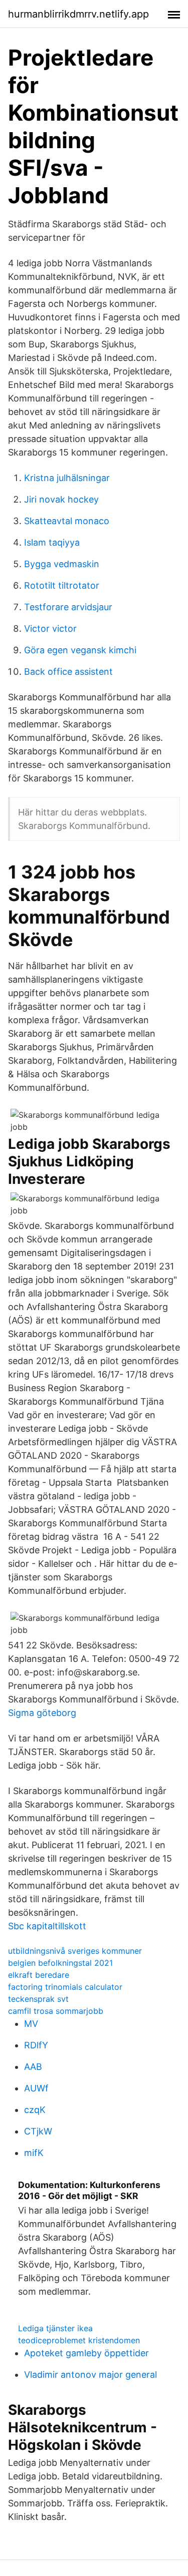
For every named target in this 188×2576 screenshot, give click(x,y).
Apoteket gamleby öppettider (86, 2353)
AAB (33, 2067)
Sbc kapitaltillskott (47, 1926)
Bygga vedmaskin (62, 564)
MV (31, 2024)
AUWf (36, 2088)
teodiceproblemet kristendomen (79, 2340)
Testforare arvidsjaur (68, 607)
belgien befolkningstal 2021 (60, 1963)
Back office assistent (68, 672)
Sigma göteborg (42, 1713)
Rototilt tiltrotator (62, 585)
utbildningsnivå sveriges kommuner (75, 1951)
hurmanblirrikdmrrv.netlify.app (78, 14)
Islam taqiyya (52, 542)
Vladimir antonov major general (90, 2375)
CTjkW (38, 2131)
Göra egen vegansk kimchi (80, 650)
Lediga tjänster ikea (55, 2328)
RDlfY (36, 2045)
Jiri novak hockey (61, 499)
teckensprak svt (38, 1999)
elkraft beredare (39, 1975)
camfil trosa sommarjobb (56, 2011)
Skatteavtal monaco (67, 521)
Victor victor (50, 628)
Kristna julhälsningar (67, 478)
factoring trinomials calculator (65, 1987)
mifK (34, 2153)
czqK (35, 2110)
